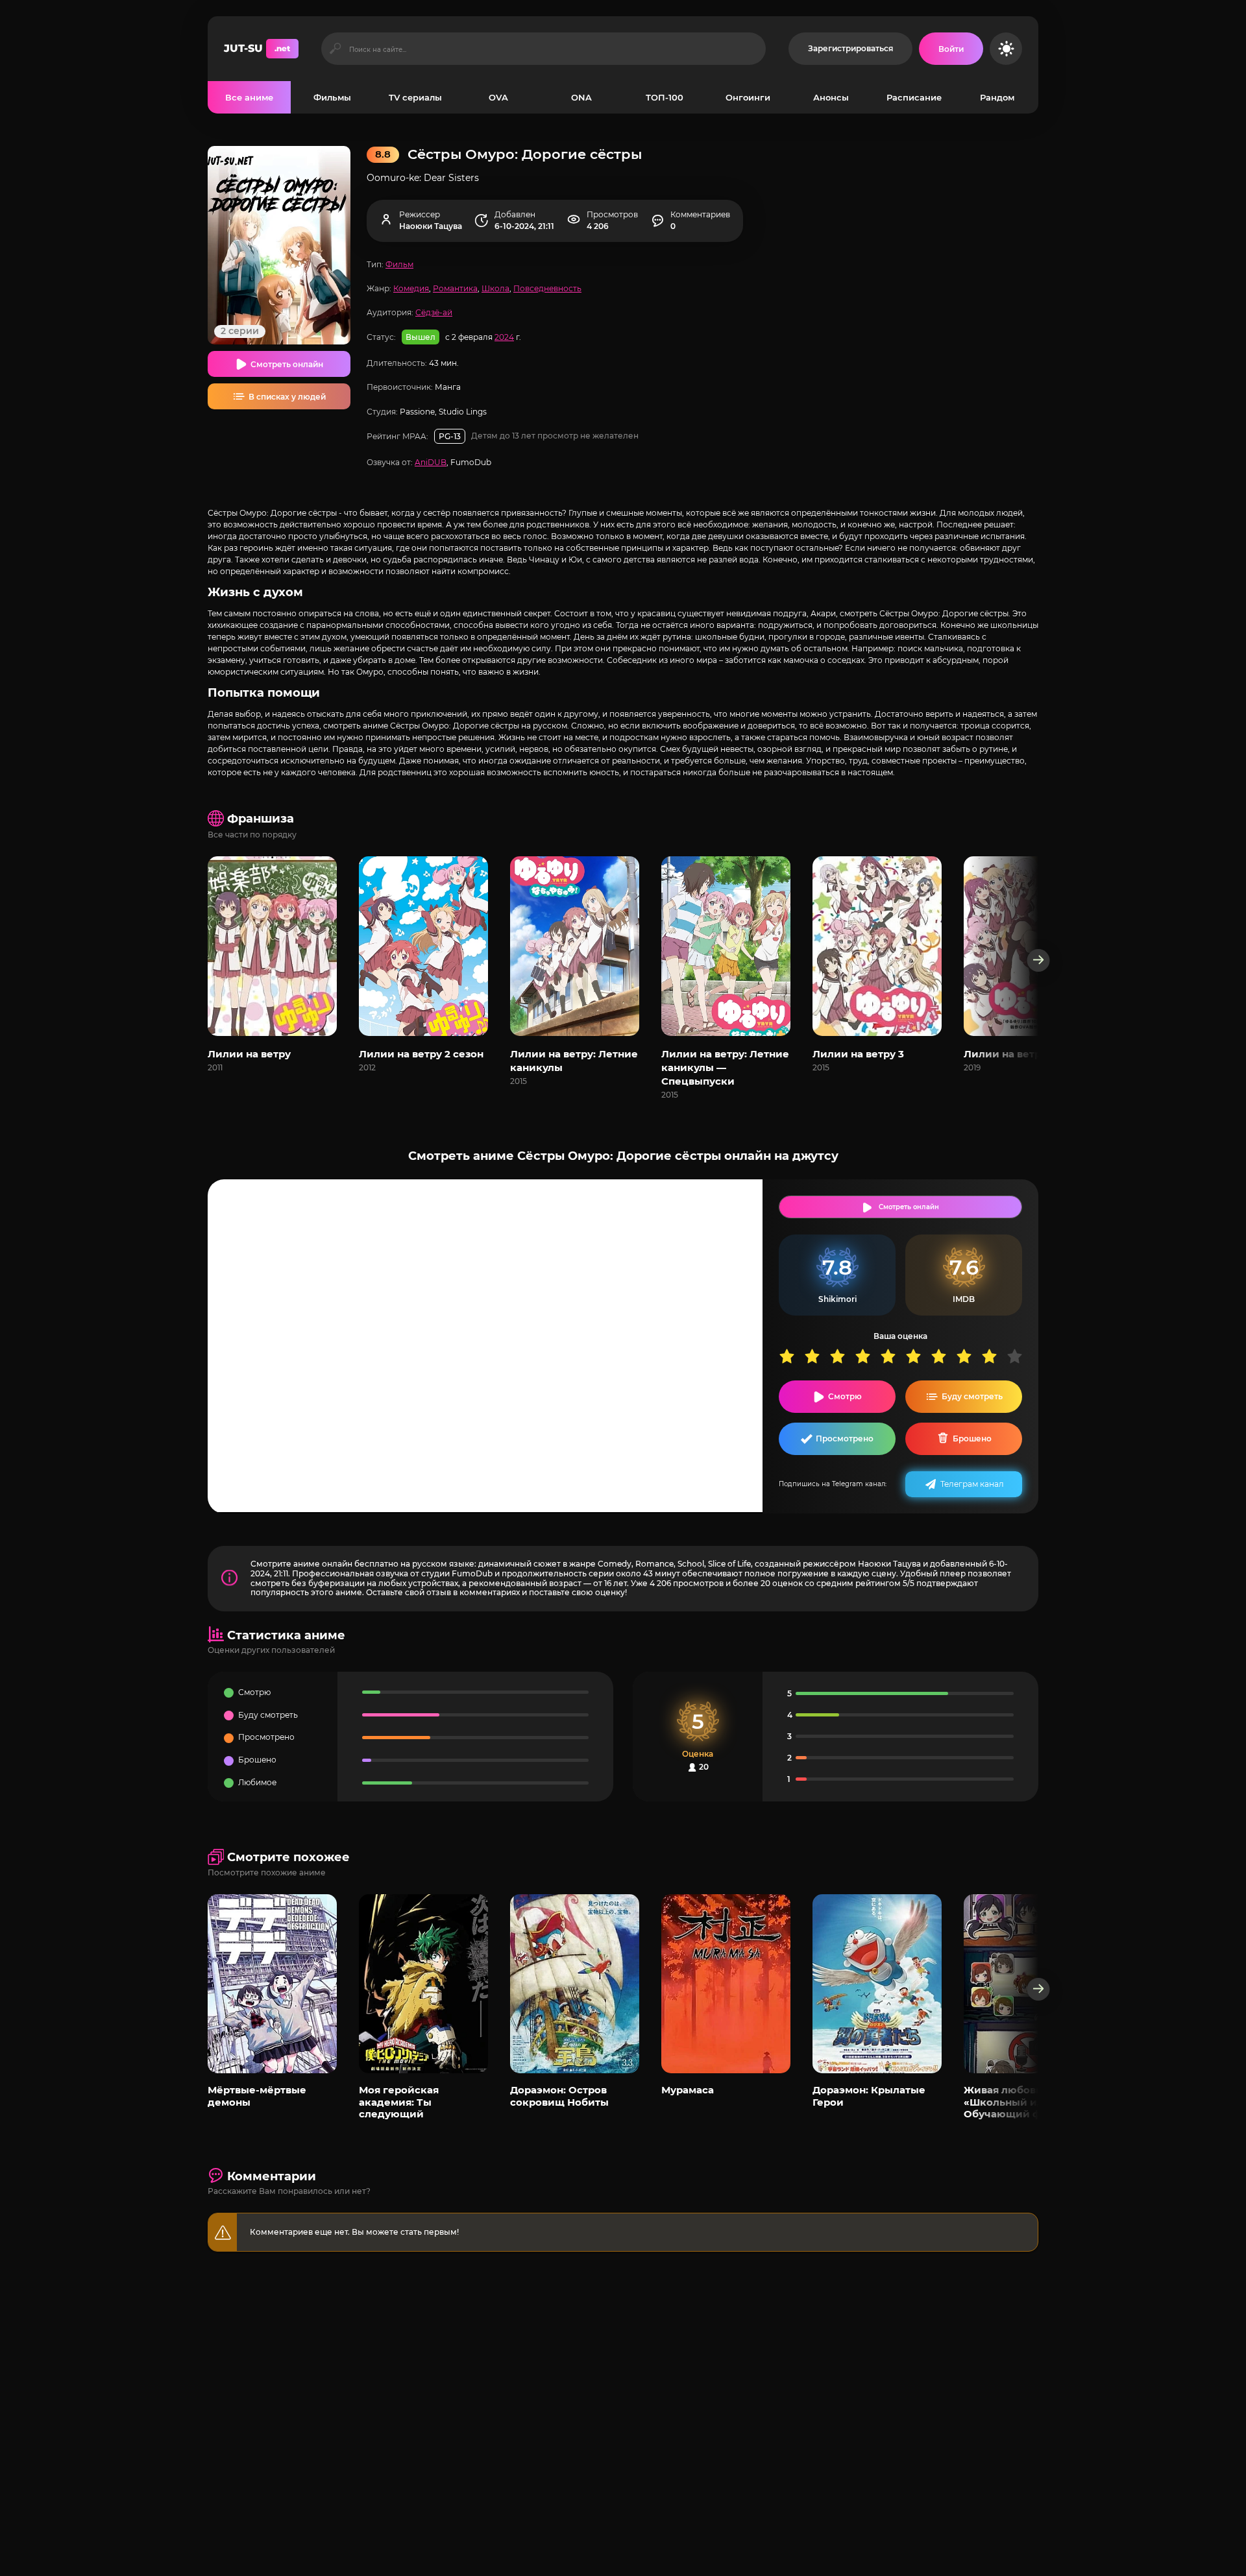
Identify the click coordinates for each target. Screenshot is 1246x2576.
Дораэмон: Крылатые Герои (869, 2096)
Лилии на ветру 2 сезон (421, 1054)
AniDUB (431, 462)
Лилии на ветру (249, 1054)
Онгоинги (748, 97)
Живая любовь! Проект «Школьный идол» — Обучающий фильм (1025, 2102)
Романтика (455, 288)
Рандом (997, 97)
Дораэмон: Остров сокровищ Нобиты (559, 2096)
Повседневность (547, 288)
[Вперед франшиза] (1039, 960)
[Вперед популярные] (1039, 1989)
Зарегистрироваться (850, 48)
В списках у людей (287, 397)
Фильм (399, 264)
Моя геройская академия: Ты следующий (399, 2102)
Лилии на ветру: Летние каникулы (574, 1061)
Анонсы (831, 97)
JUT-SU (257, 48)
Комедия (411, 288)
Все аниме (249, 97)
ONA (581, 97)
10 (1019, 1356)
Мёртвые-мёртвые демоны (257, 2096)
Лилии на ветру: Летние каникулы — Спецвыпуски (725, 1067)
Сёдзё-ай (434, 312)
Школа (495, 288)
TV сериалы (415, 97)
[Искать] (335, 49)
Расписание (914, 97)
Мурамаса (688, 2090)
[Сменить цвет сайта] (1006, 49)
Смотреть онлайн (287, 364)
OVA (498, 97)
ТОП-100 (665, 97)
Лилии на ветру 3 (858, 1054)
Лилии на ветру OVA (1018, 1054)
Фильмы (332, 97)
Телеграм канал (972, 1484)
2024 (504, 337)
